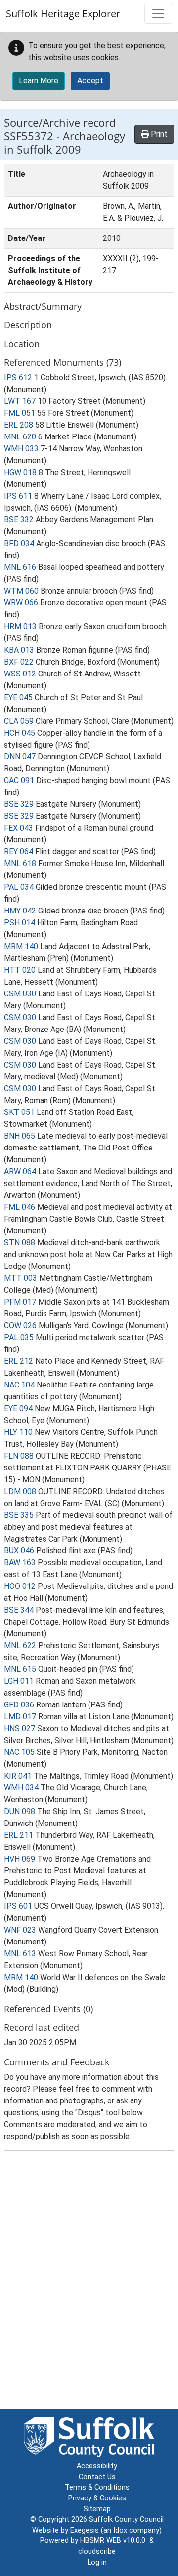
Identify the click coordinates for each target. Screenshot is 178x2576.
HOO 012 (20, 1586)
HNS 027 (20, 1728)
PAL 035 (19, 1337)
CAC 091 (19, 780)
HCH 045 (20, 733)
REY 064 (19, 852)
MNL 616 (20, 567)
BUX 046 (19, 1551)
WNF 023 (20, 1930)
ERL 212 (19, 1361)
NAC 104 (19, 1385)
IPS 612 (18, 377)
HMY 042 (20, 911)
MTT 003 (21, 1278)
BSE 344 (19, 1610)
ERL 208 (19, 425)
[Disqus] (89, 2282)
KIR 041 (18, 1776)
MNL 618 (20, 863)
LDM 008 (20, 1491)
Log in (97, 2562)
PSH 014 (20, 923)
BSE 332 (19, 520)
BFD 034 (19, 543)
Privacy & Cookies (97, 2498)
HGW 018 (20, 472)
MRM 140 (21, 946)
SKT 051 (19, 1112)
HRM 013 (20, 626)
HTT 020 (20, 970)
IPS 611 (18, 496)
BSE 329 (19, 804)
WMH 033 (21, 449)
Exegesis (85, 2530)
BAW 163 (20, 1563)
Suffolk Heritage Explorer (63, 14)
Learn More (39, 81)
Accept (90, 81)
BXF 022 (19, 662)
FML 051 (20, 413)
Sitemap (97, 2509)
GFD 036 (19, 1705)
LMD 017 (20, 1717)
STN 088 (20, 1243)
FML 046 (20, 1207)
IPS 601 (18, 1906)
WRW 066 (21, 603)
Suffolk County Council (126, 2519)
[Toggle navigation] (158, 14)
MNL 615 (20, 1669)
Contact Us (97, 2477)
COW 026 (20, 1326)
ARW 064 (20, 1171)
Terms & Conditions (97, 2487)
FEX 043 (19, 828)
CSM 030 (20, 994)
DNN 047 (20, 757)
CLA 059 (19, 721)
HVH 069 (20, 1859)
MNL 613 (20, 1954)
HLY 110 (18, 1432)
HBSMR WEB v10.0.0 (115, 2541)
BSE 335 (19, 1515)
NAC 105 (19, 1752)
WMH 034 (21, 1788)
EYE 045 (18, 697)
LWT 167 (20, 401)
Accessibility (97, 2466)
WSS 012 (20, 674)
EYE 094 (18, 1408)
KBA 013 (19, 650)
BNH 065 (20, 1136)
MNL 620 (20, 437)
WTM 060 (21, 591)
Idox (120, 2530)
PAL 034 (19, 887)
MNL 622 (20, 1645)
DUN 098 (20, 1811)
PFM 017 (20, 1302)
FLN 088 (19, 1456)
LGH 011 (19, 1681)
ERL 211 (19, 1835)
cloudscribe (97, 2552)
